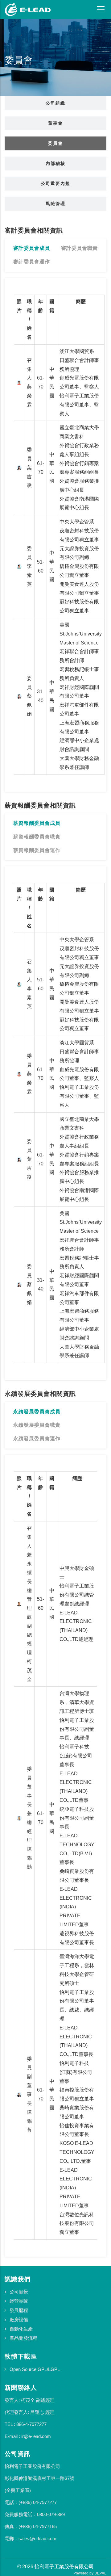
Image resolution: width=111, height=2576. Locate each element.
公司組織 (55, 103)
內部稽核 (55, 163)
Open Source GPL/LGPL (35, 2369)
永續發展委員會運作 (37, 1439)
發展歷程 (19, 2310)
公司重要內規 (55, 183)
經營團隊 (19, 2301)
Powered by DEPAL (90, 2573)
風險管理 (55, 203)
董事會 (55, 123)
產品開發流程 (23, 2338)
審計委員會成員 (32, 248)
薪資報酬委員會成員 (37, 823)
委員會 (55, 143)
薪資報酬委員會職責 (37, 837)
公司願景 (19, 2292)
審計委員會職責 (79, 248)
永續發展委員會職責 (37, 1425)
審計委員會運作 (32, 262)
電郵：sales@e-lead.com (31, 2538)
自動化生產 (21, 2329)
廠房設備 (19, 2320)
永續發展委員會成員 (37, 1412)
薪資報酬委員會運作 (37, 850)
